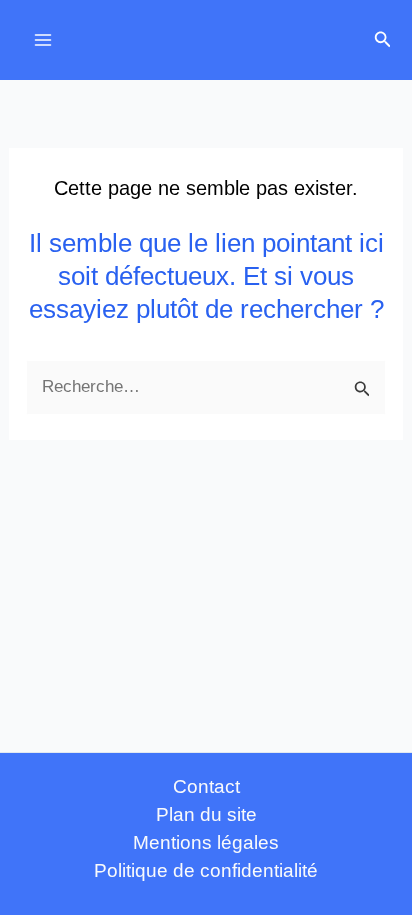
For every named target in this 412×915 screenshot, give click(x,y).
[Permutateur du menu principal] (43, 40)
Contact (206, 786)
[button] (383, 40)
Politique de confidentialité (206, 870)
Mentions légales (206, 842)
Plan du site (206, 814)
